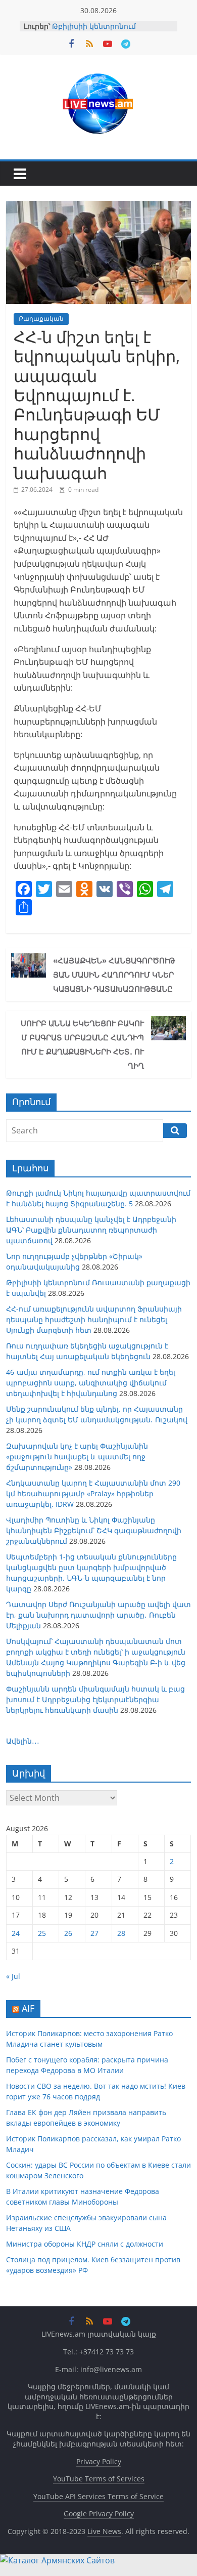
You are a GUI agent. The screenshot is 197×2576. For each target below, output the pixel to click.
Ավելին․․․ (23, 1741)
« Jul (13, 1976)
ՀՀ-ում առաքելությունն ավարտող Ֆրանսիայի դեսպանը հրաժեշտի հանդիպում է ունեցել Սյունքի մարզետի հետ (94, 1319)
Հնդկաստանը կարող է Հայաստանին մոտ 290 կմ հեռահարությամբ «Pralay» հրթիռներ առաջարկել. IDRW (93, 1493)
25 (42, 1933)
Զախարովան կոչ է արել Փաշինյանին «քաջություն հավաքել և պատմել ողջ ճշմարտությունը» (77, 1456)
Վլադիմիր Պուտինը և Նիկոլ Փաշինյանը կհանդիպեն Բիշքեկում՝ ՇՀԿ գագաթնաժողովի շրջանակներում (94, 1530)
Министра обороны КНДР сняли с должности (85, 2244)
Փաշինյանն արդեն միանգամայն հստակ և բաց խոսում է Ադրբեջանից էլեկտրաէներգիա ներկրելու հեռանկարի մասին (95, 1699)
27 (94, 1933)
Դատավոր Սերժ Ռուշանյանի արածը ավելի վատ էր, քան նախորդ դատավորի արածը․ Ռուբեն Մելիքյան (98, 1615)
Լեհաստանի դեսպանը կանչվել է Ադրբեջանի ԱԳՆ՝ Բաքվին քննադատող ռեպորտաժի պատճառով (91, 1230)
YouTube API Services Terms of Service (98, 2496)
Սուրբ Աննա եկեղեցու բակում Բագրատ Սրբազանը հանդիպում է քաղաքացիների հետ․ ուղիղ (82, 1044)
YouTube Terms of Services (99, 2479)
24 (16, 1933)
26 (68, 1933)
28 (121, 1933)
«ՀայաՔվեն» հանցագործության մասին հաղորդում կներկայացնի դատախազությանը (114, 975)
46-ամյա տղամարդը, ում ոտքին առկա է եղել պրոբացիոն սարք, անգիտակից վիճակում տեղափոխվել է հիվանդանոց (91, 1383)
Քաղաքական (41, 319)
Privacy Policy (99, 2461)
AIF (28, 2008)
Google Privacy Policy (99, 2514)
